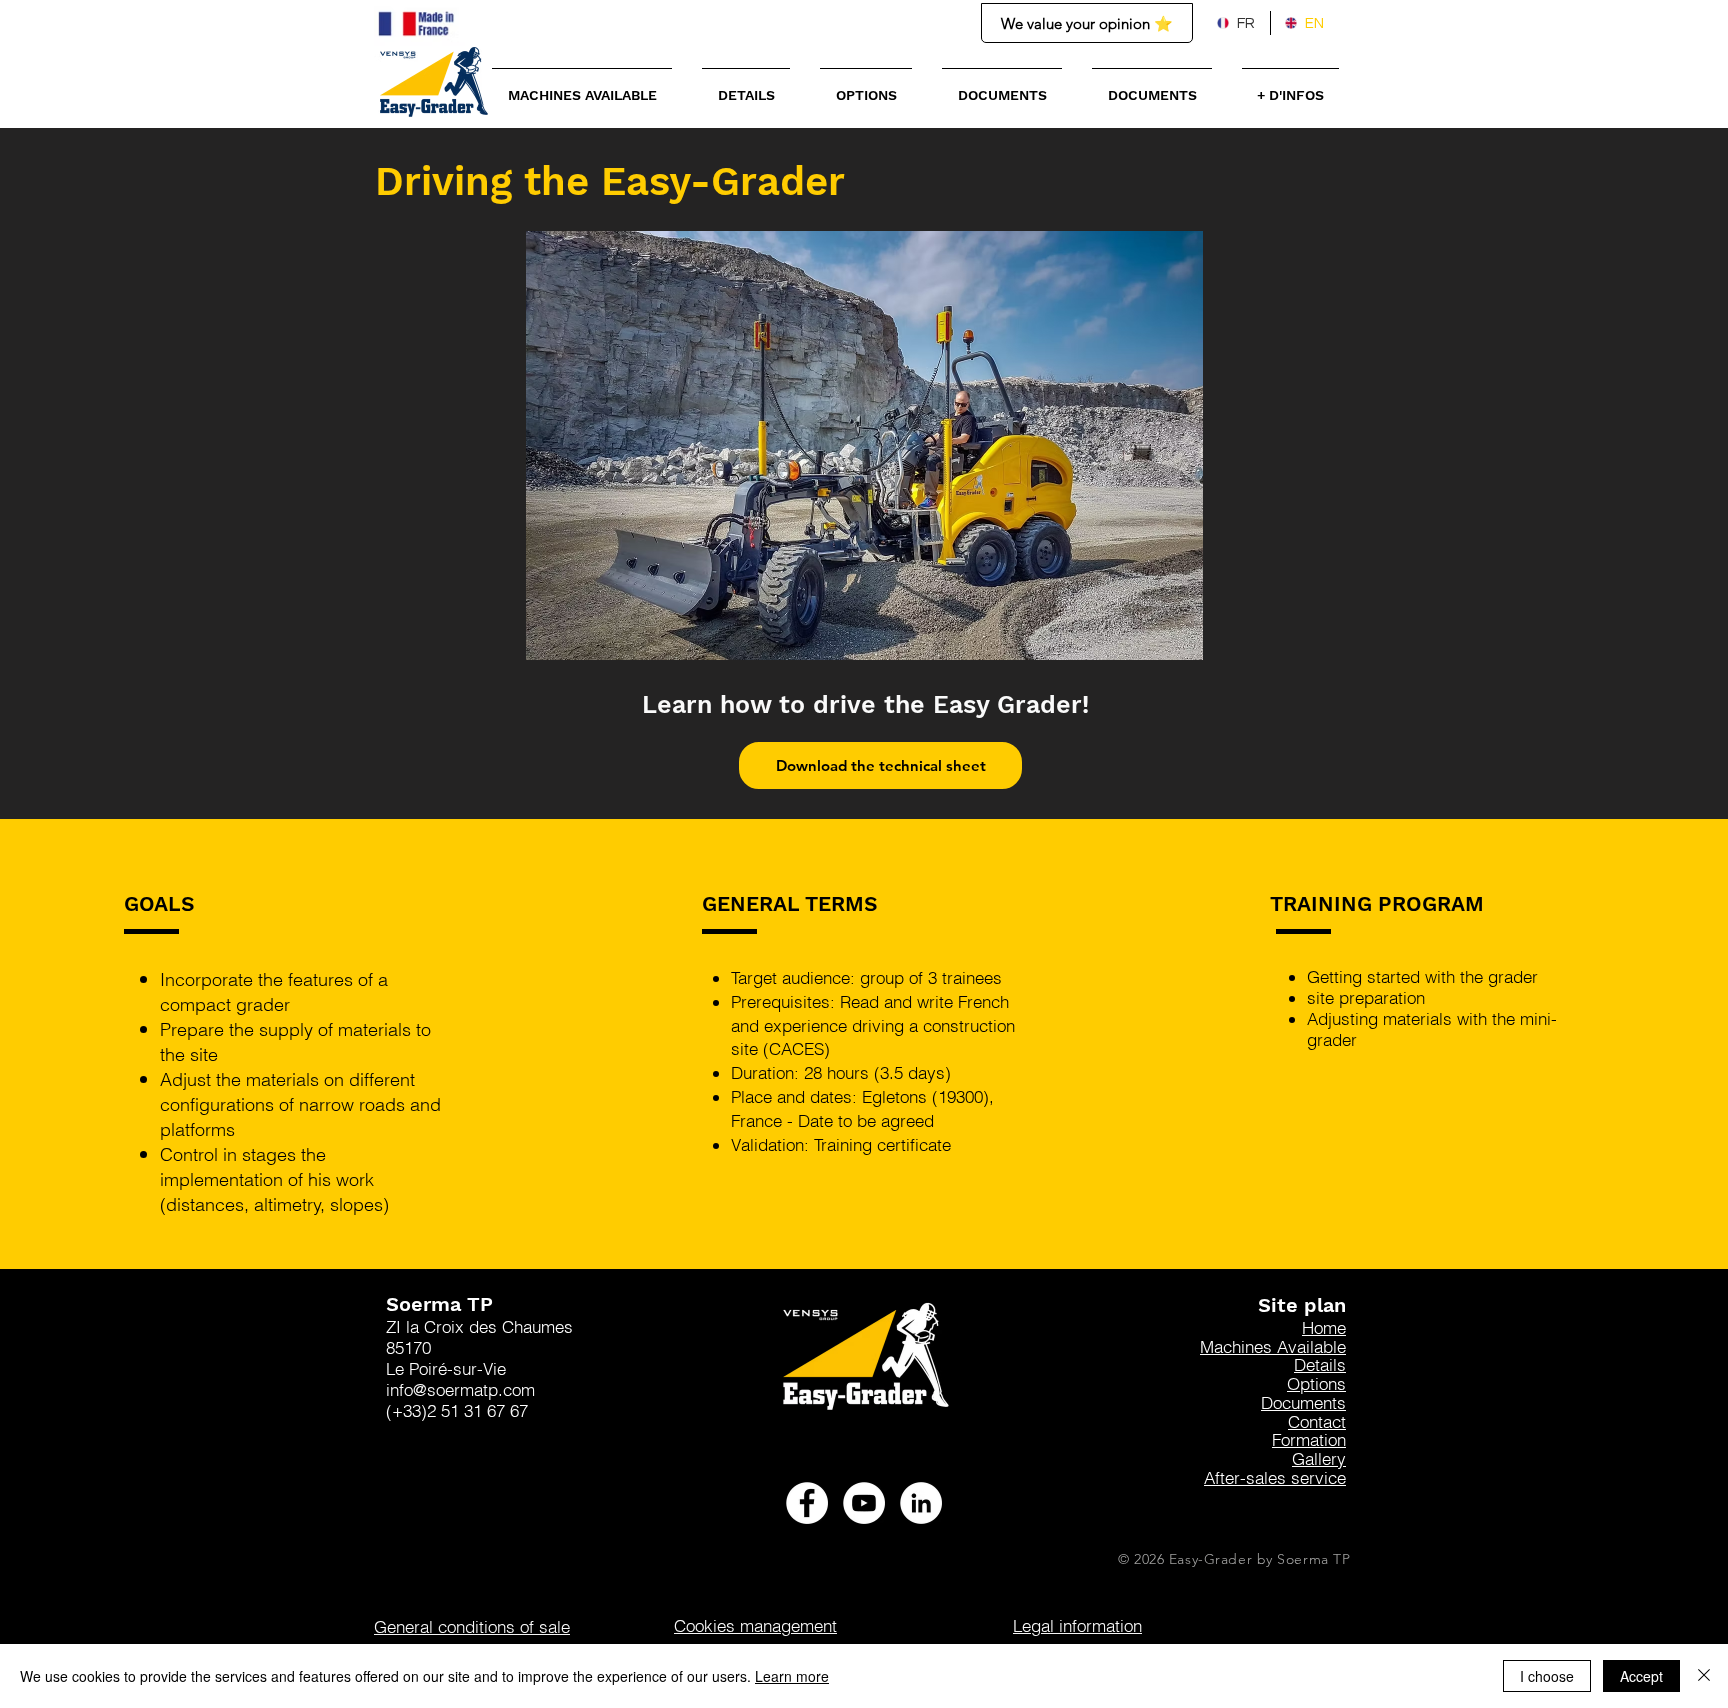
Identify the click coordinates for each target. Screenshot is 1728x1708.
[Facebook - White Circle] (807, 1503)
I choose (1547, 1676)
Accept (1641, 1676)
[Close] (1704, 1676)
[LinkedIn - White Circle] (921, 1503)
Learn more (792, 1676)
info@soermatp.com (460, 1389)
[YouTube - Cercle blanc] (864, 1503)
